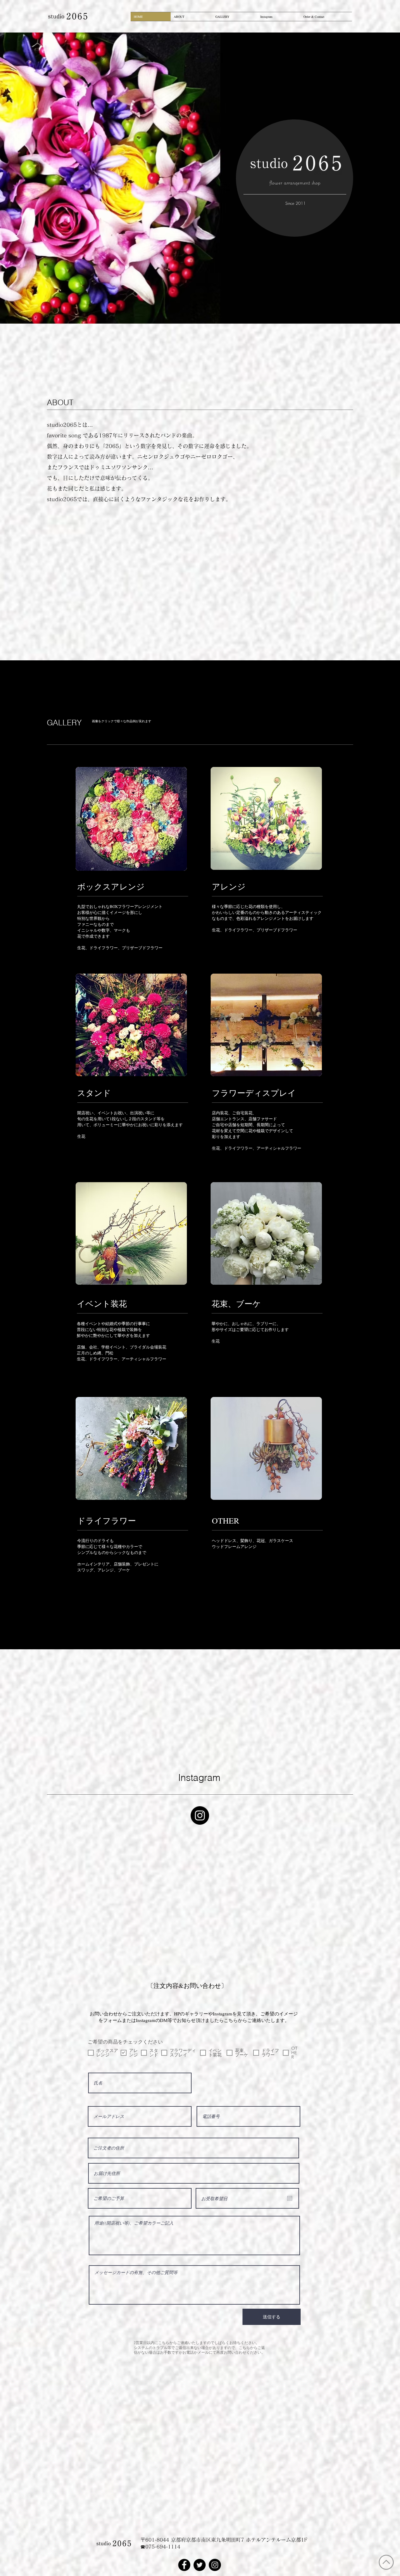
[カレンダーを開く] (290, 2167)
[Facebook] (184, 2534)
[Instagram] (200, 1815)
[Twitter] (200, 2534)
